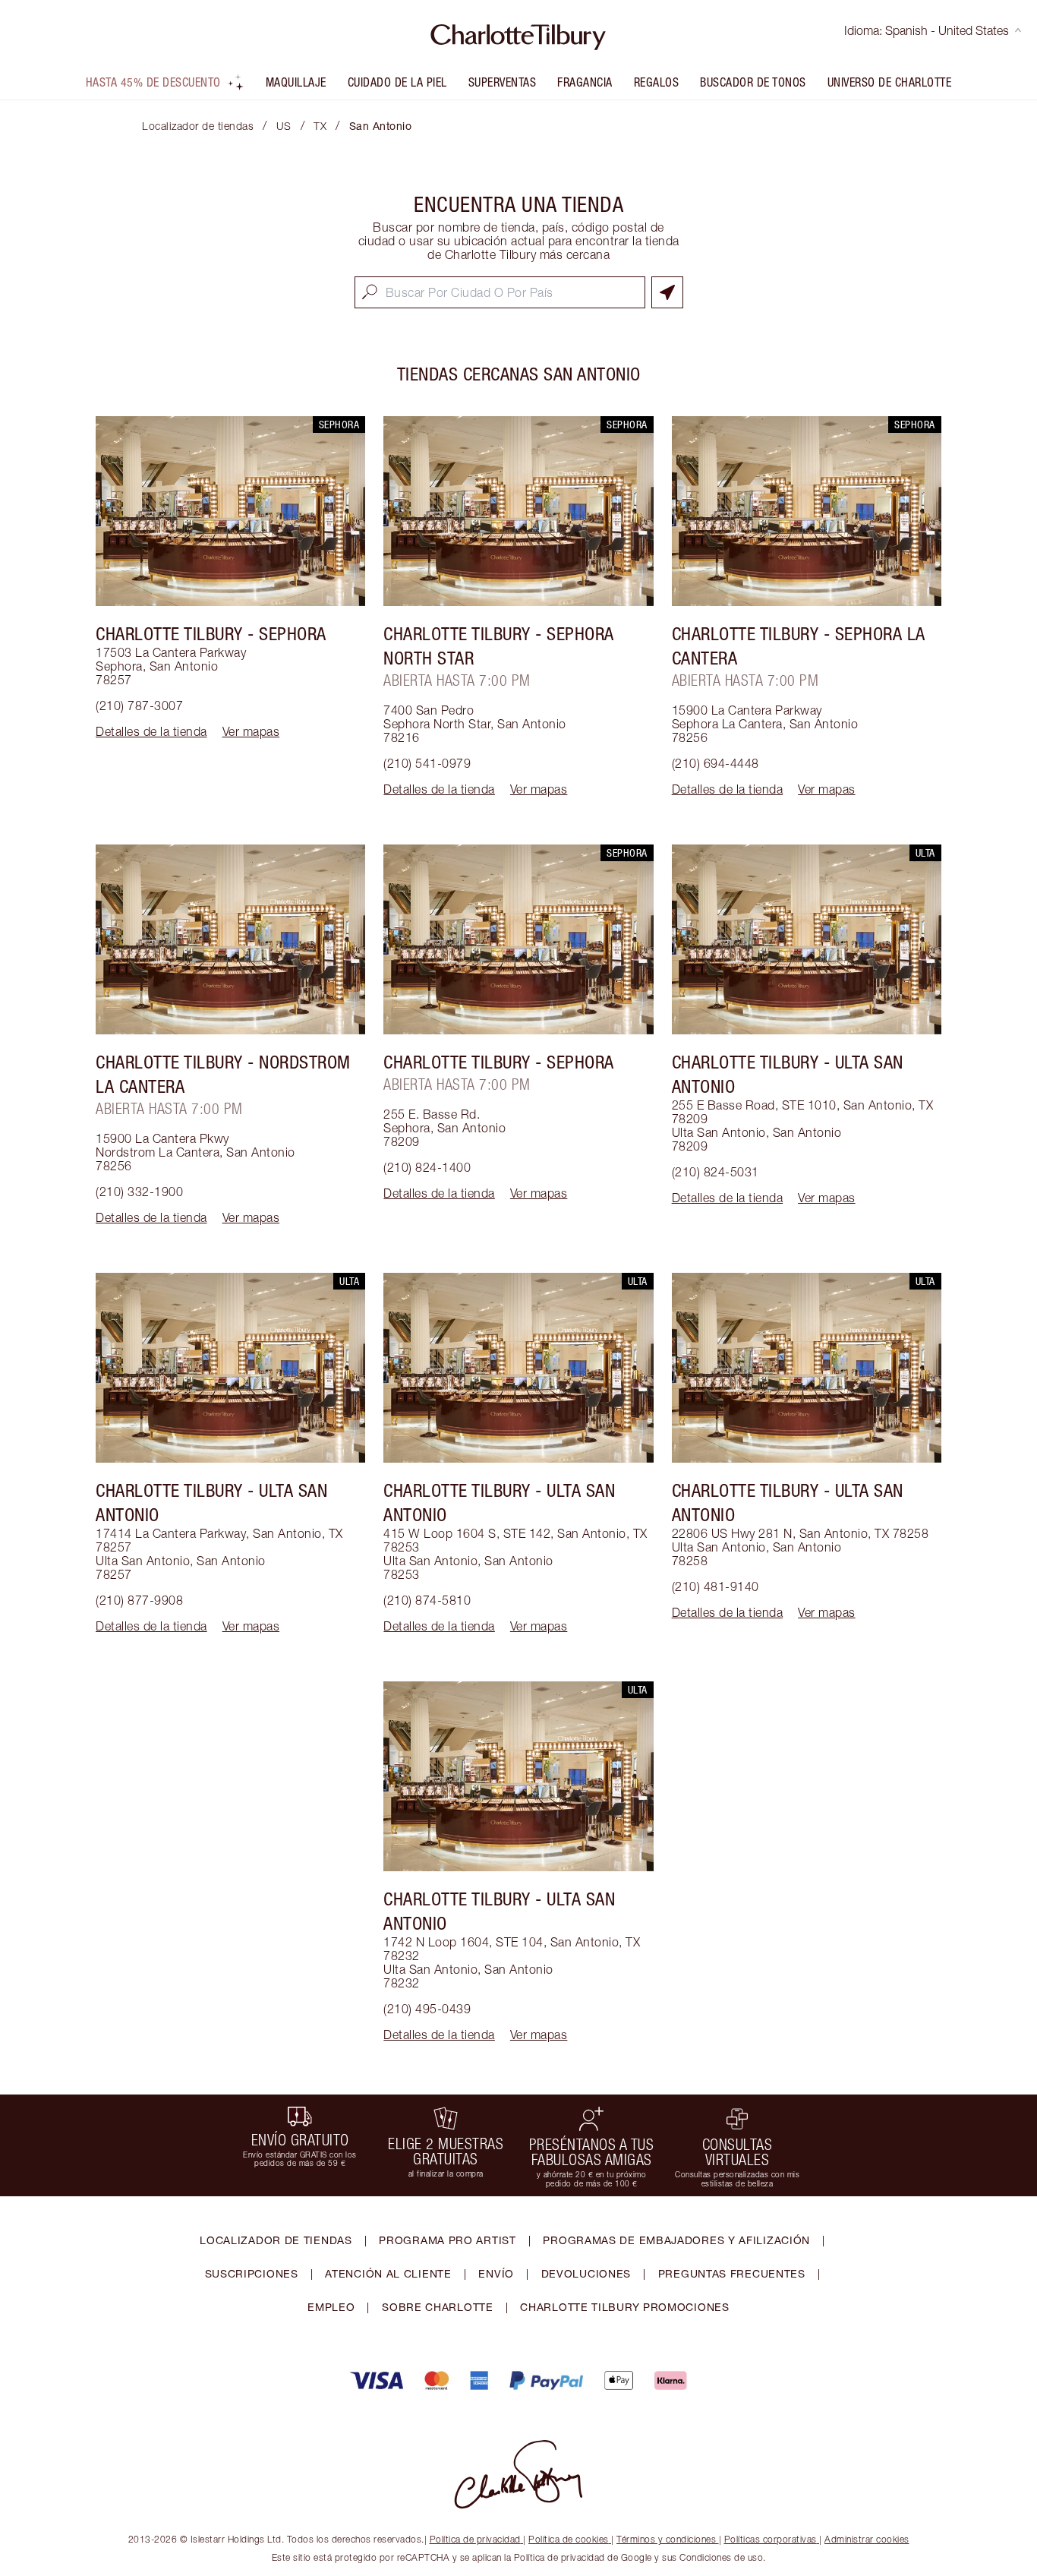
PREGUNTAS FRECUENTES (732, 2273)
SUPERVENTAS (503, 82)
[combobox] (500, 292)
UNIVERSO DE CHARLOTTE (890, 82)
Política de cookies (569, 2539)
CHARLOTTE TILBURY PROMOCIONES (624, 2307)
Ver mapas (251, 731)
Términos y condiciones (666, 2539)
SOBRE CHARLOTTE (438, 2307)
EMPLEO (331, 2307)
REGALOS (657, 82)
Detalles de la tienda (151, 731)
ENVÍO (496, 2273)
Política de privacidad (475, 2539)
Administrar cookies (867, 2539)
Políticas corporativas (771, 2539)
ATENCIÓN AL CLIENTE (388, 2273)
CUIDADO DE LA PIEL (397, 82)
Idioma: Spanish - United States (927, 30)
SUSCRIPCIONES (252, 2273)
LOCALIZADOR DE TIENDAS (276, 2240)
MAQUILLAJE (296, 82)
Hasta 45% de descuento (153, 82)
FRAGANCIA (585, 82)
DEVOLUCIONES (586, 2273)
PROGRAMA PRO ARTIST (447, 2240)
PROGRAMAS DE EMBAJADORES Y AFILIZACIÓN (676, 2240)
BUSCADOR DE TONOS (753, 82)
